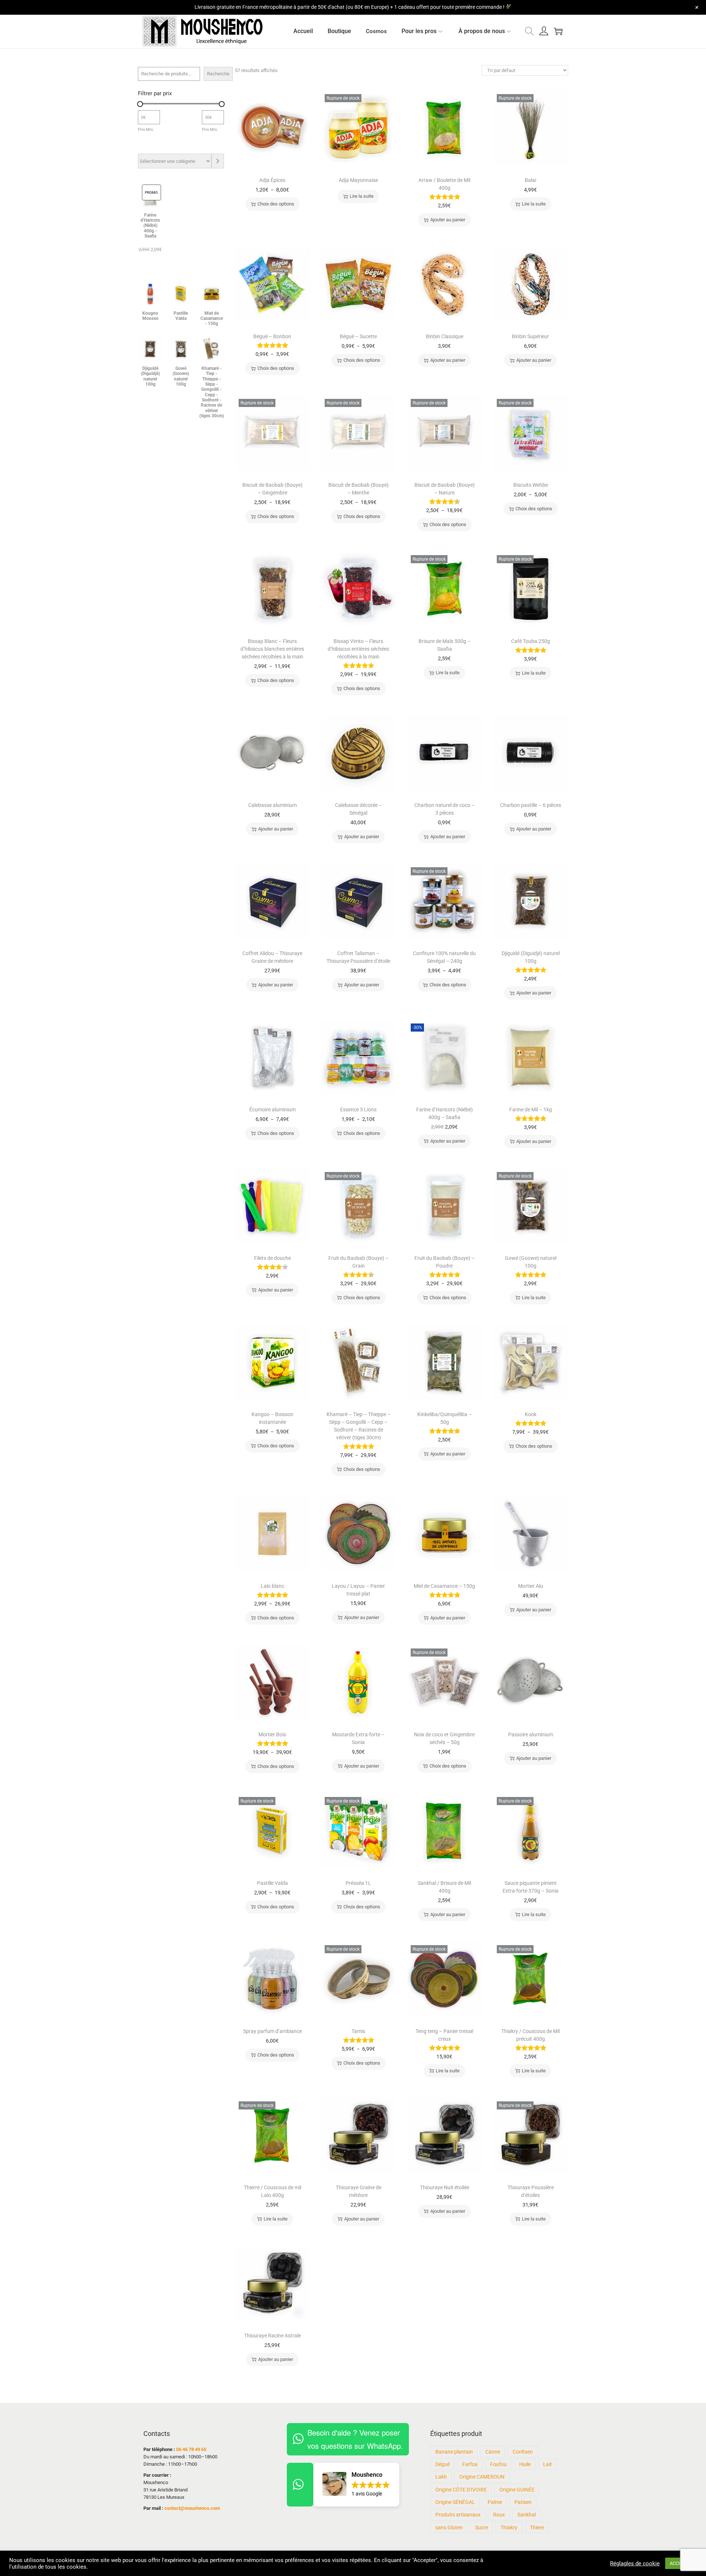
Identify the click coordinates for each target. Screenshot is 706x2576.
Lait (548, 2464)
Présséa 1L (358, 1883)
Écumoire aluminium (272, 1110)
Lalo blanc (272, 1586)
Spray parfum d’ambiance (272, 2031)
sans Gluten (449, 2527)
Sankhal (527, 2515)
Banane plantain (454, 2452)
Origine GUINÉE (517, 2490)
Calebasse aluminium (272, 805)
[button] (356, 2485)
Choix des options (276, 204)
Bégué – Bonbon (272, 336)
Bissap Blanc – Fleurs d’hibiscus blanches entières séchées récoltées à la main (272, 649)
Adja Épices (272, 180)
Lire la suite (362, 196)
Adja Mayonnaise (358, 180)
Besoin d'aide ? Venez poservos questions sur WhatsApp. (355, 2439)
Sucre (482, 2527)
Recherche (218, 74)
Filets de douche (272, 1258)
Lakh (441, 2477)
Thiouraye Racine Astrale (272, 2336)
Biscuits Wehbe (531, 485)
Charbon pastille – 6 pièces (531, 805)
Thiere (537, 2527)
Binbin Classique (445, 336)
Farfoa (470, 2464)
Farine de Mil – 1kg (531, 1110)
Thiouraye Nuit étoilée (445, 2187)
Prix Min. (146, 129)
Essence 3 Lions (358, 1110)
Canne (493, 2452)
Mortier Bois (272, 1734)
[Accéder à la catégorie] (218, 161)
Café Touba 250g (531, 641)
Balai (530, 180)
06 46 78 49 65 (191, 2449)
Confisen (523, 2452)
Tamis (358, 2031)
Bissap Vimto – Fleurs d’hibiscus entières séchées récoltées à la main (358, 649)
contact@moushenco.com (192, 2508)
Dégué (443, 2464)
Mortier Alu (531, 1586)
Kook (531, 1414)
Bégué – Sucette (358, 336)
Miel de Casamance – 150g (444, 1586)
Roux (499, 2515)
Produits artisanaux (458, 2515)
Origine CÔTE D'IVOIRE (461, 2490)
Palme (495, 2502)
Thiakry (509, 2527)
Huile (525, 2464)
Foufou (498, 2464)
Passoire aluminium (531, 1734)
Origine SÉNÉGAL (455, 2502)
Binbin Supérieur (530, 336)
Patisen (523, 2502)
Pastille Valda (272, 1883)
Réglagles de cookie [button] (635, 2564)
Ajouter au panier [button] (448, 220)
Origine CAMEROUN (482, 2477)
